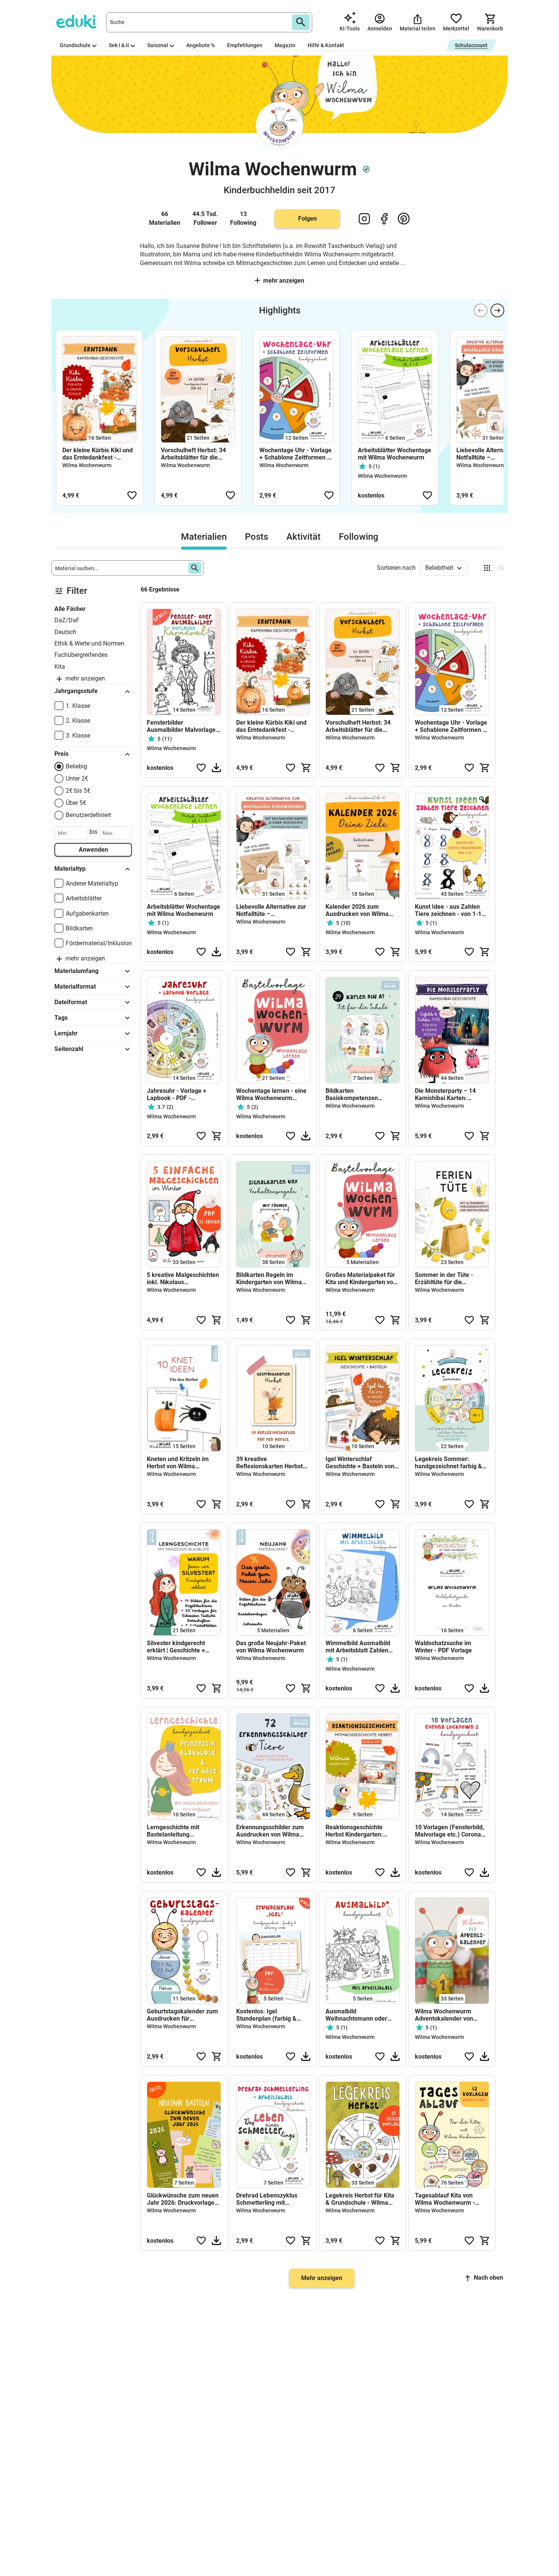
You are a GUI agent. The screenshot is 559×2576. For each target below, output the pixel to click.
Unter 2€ (77, 778)
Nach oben (488, 2278)
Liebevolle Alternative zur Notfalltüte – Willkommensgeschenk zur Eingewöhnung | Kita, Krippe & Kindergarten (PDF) (493, 454)
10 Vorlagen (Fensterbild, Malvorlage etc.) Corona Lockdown (449, 1831)
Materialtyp (70, 869)
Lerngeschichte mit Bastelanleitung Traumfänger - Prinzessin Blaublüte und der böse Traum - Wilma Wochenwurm (182, 1831)
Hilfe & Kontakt (326, 45)
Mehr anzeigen (284, 281)
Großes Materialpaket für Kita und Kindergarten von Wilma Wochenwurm (361, 1278)
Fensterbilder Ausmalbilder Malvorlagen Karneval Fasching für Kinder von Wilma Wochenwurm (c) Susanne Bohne (183, 726)
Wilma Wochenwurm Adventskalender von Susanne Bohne (444, 2015)
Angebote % (201, 45)
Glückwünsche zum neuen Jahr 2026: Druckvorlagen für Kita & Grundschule (183, 2199)
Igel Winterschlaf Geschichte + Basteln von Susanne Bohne (360, 1463)
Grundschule (75, 45)
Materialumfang (76, 971)
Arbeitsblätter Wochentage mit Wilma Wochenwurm (395, 454)
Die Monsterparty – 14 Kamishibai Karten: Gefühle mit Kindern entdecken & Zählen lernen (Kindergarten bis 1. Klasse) (452, 1094)
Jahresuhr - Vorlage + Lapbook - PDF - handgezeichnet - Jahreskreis (177, 1094)
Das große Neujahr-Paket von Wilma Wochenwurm (271, 1647)
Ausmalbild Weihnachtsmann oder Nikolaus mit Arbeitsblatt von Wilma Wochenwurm (359, 2015)
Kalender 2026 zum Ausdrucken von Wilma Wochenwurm (357, 910)
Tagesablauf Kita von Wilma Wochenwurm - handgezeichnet (445, 2199)
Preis (61, 754)
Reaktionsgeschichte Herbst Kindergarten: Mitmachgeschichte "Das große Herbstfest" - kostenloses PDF (359, 1831)
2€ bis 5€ (78, 791)
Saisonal (158, 45)
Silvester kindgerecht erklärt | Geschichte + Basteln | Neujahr (176, 1647)
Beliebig (76, 766)
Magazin (285, 45)
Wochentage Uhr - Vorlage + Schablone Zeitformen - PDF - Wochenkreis (295, 454)
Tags (61, 1018)
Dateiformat (71, 1002)
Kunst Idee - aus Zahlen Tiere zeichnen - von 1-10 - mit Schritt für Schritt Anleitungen (452, 910)
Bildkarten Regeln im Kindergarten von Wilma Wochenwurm (269, 1278)
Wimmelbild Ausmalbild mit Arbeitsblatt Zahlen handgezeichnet (358, 1647)
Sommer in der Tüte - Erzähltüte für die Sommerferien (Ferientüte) (452, 1278)
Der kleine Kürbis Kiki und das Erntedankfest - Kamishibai (98, 454)
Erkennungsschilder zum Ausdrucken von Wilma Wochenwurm (270, 1831)
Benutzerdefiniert (88, 815)
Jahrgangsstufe (76, 691)
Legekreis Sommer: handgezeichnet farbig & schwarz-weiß (449, 1463)
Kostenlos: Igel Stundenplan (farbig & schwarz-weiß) (266, 2015)
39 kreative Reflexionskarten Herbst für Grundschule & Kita (269, 1463)
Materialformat (75, 987)
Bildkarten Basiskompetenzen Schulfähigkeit (352, 1094)
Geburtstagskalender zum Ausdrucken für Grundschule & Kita (182, 2015)
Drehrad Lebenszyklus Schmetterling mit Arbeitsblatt (267, 2199)
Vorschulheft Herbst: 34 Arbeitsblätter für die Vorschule (193, 454)
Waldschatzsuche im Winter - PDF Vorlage (443, 1647)
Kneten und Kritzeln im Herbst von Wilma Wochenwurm (178, 1463)
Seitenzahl (69, 1049)
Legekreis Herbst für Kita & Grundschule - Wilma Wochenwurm (360, 2199)
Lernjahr (66, 1033)
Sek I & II (119, 45)
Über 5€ (76, 803)
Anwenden (93, 850)
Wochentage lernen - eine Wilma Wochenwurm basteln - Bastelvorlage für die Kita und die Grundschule (272, 1094)
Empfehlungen (245, 45)
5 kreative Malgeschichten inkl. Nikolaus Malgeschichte (183, 1278)
